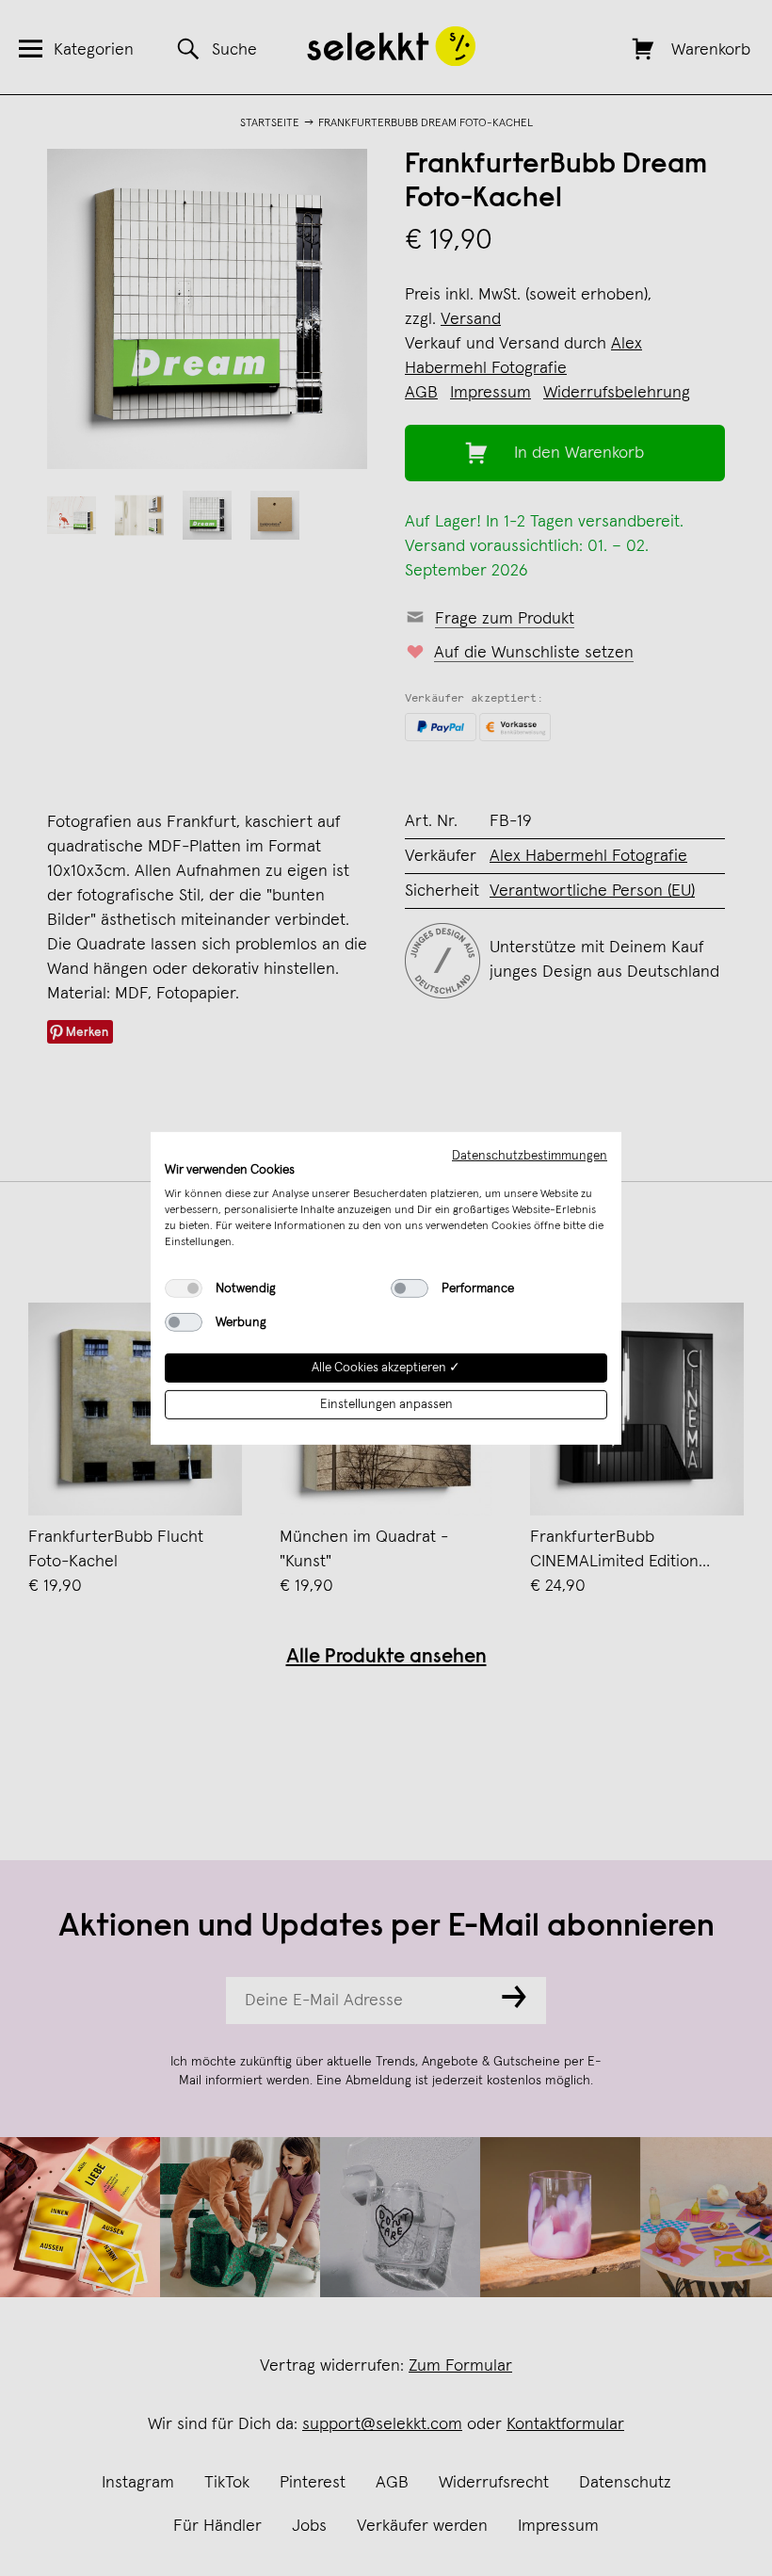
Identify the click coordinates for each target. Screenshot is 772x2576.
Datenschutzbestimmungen (530, 1155)
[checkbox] (184, 1288)
